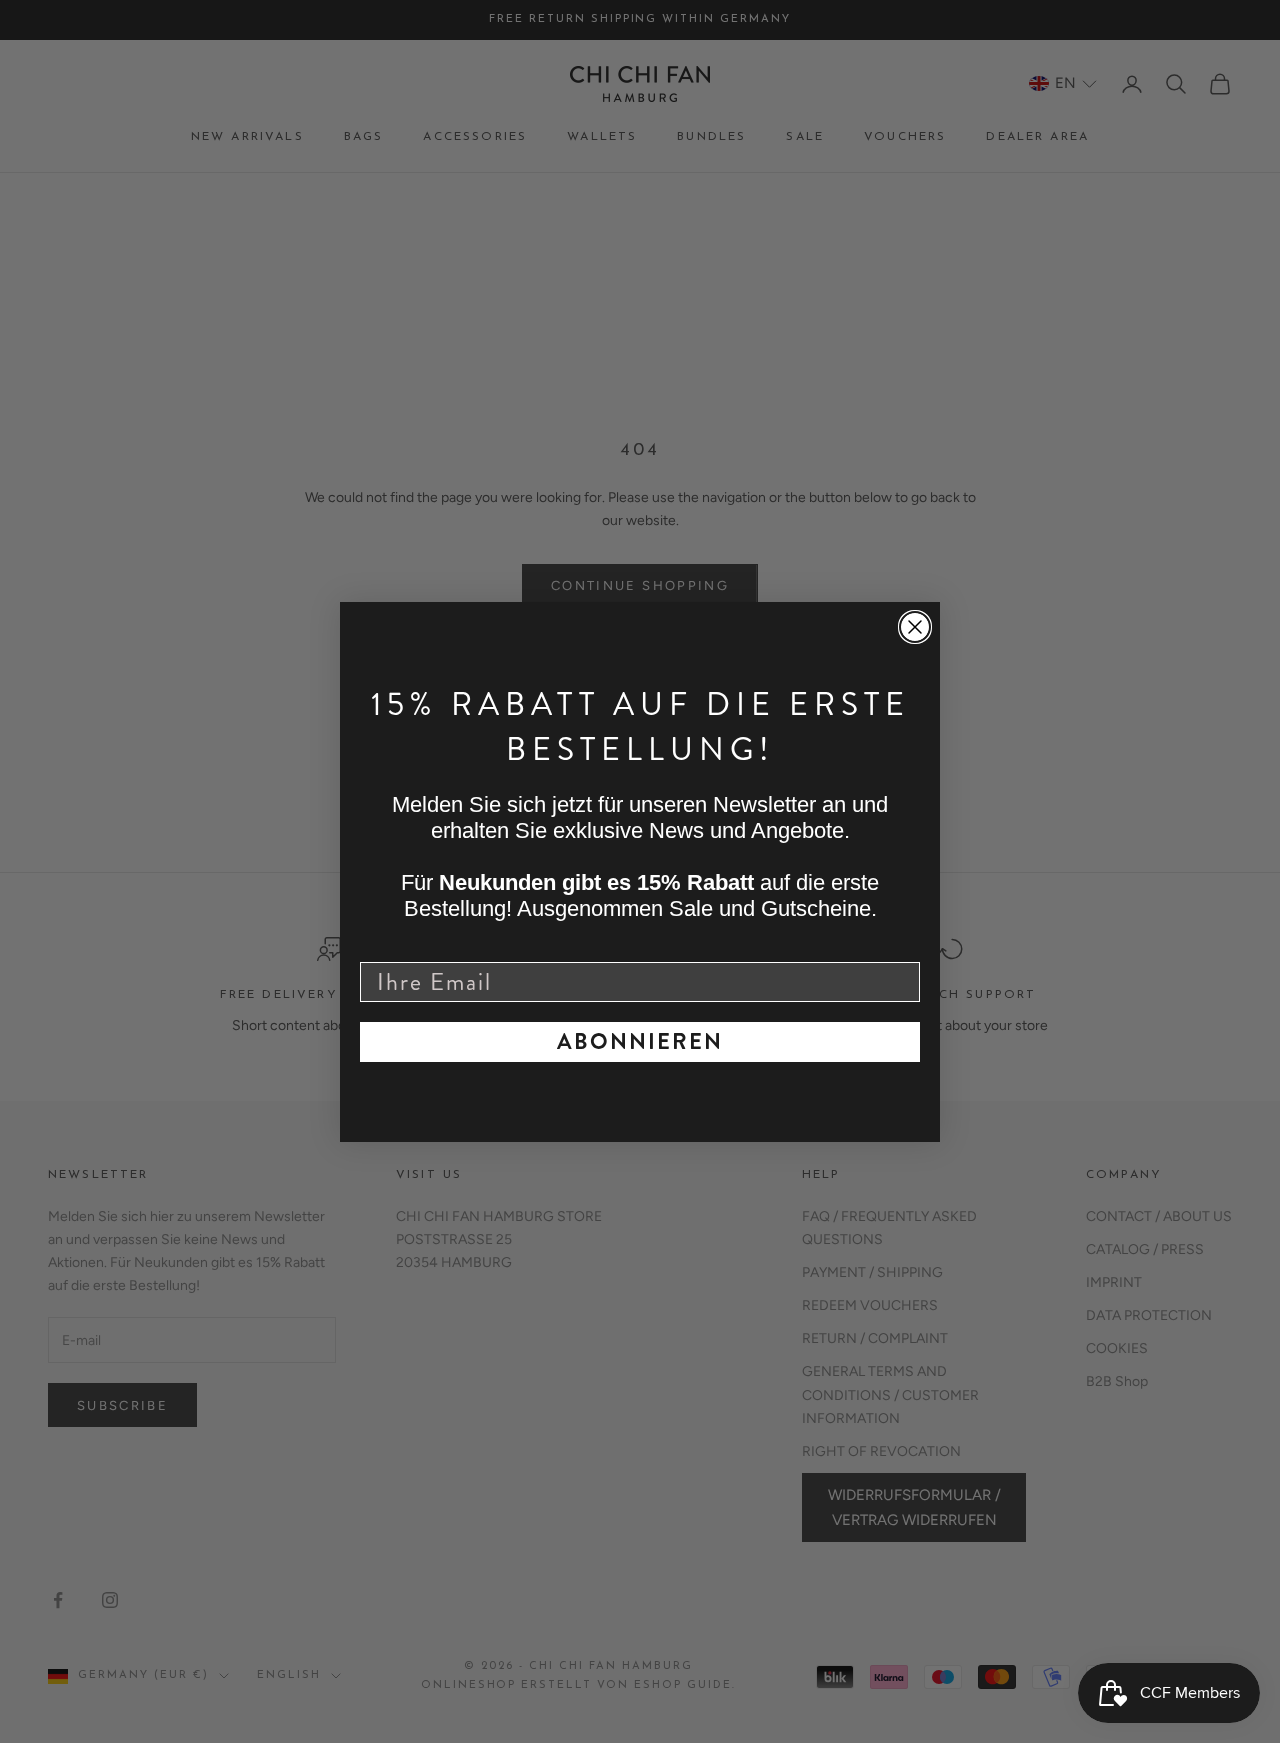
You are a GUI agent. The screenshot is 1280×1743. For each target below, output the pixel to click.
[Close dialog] (915, 627)
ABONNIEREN (640, 1041)
